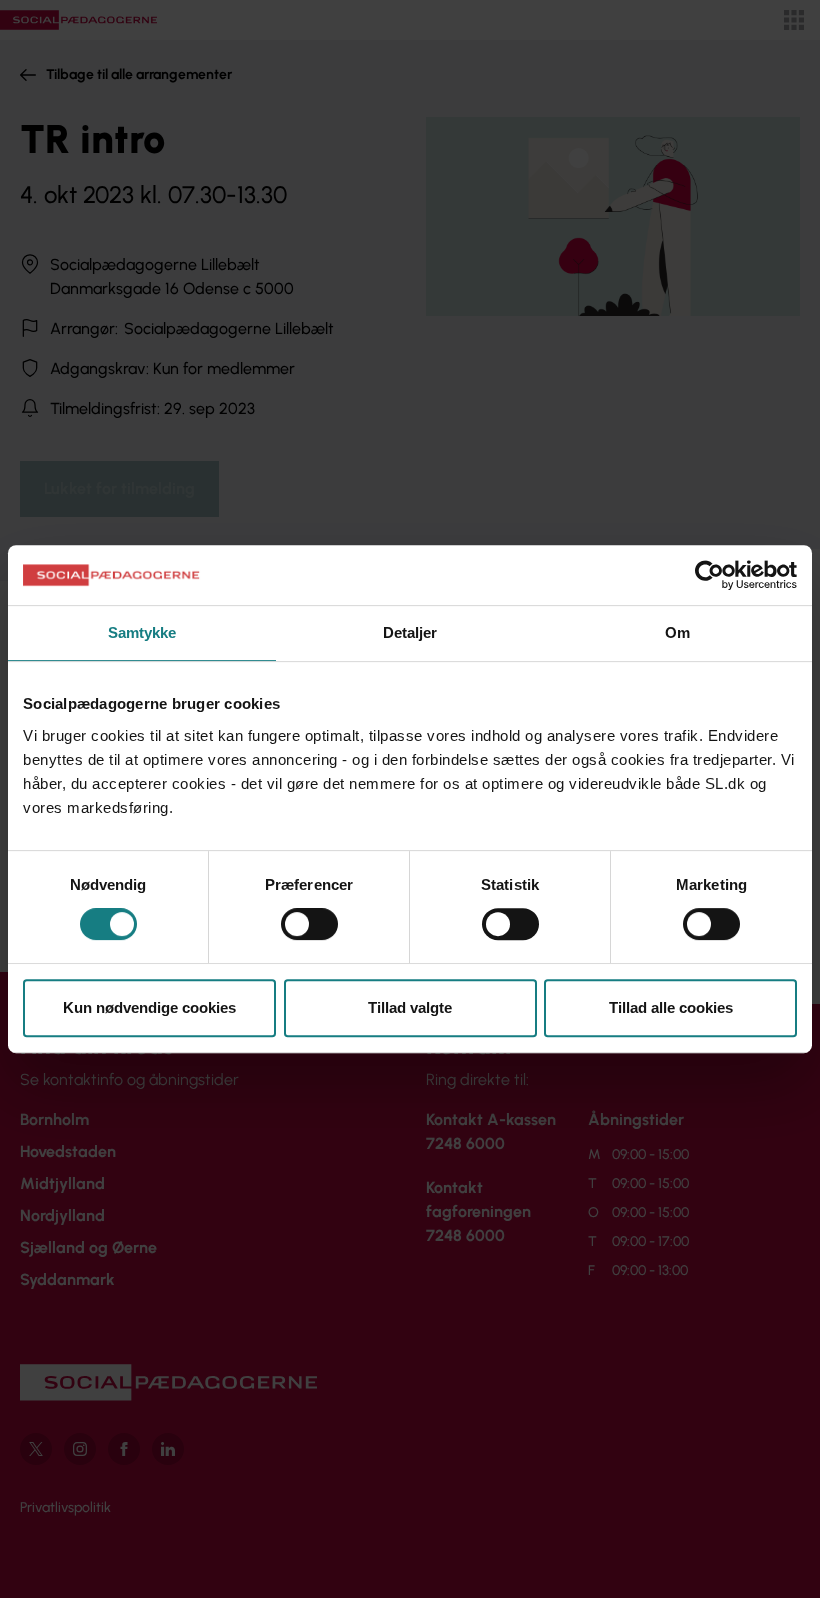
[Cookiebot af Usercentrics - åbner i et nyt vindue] (709, 575)
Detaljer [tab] (410, 632)
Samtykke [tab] (142, 632)
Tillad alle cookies (671, 1007)
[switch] (309, 924)
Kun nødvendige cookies (149, 1007)
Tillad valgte (410, 1007)
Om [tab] (677, 632)
